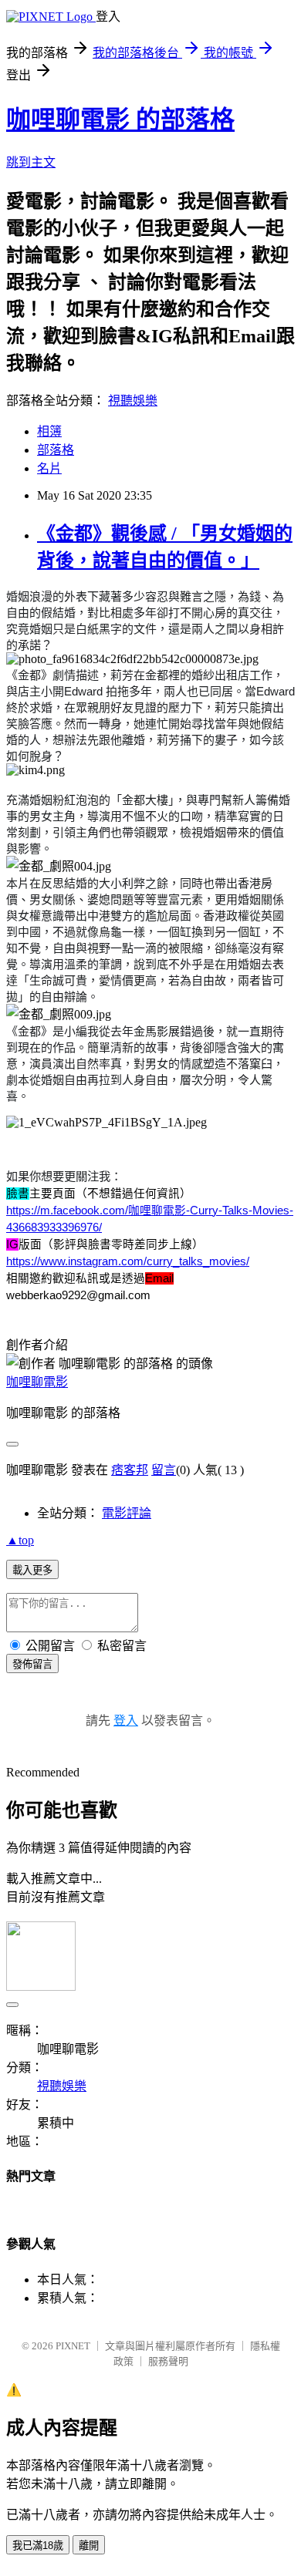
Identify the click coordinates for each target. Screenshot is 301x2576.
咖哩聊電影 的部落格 (120, 120)
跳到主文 (31, 162)
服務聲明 (168, 2361)
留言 (164, 1470)
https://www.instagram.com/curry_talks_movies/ (128, 1261)
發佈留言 (32, 1664)
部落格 (56, 450)
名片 (49, 468)
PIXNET (73, 2346)
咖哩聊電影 (37, 1382)
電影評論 (127, 1513)
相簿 (49, 431)
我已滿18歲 (38, 2546)
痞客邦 (130, 1470)
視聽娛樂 (133, 401)
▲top (20, 1540)
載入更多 (32, 1570)
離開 (89, 2546)
